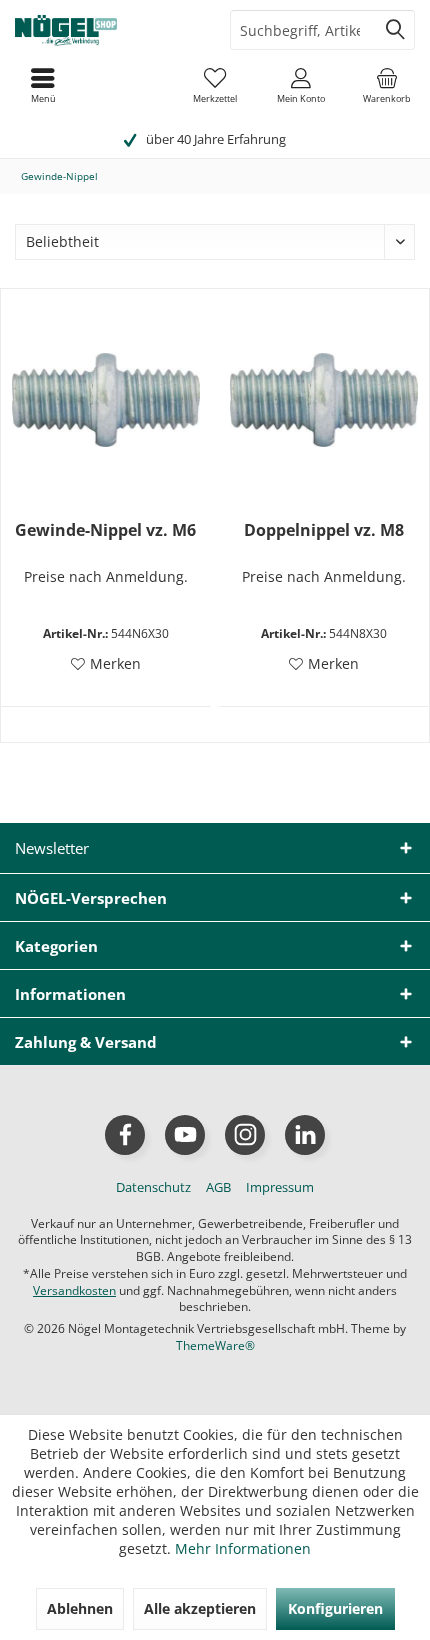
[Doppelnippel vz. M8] (324, 400)
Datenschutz (153, 1187)
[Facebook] (125, 1135)
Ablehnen (80, 1608)
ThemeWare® (215, 1345)
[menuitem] (387, 85)
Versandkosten (74, 1290)
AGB (218, 1187)
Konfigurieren (335, 1608)
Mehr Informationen (243, 1548)
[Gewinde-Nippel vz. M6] (106, 400)
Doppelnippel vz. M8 (324, 530)
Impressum (280, 1187)
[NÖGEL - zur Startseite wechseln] (107, 30)
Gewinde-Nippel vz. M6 (105, 530)
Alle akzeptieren (200, 1608)
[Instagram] (245, 1135)
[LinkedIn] (305, 1135)
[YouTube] (185, 1135)
